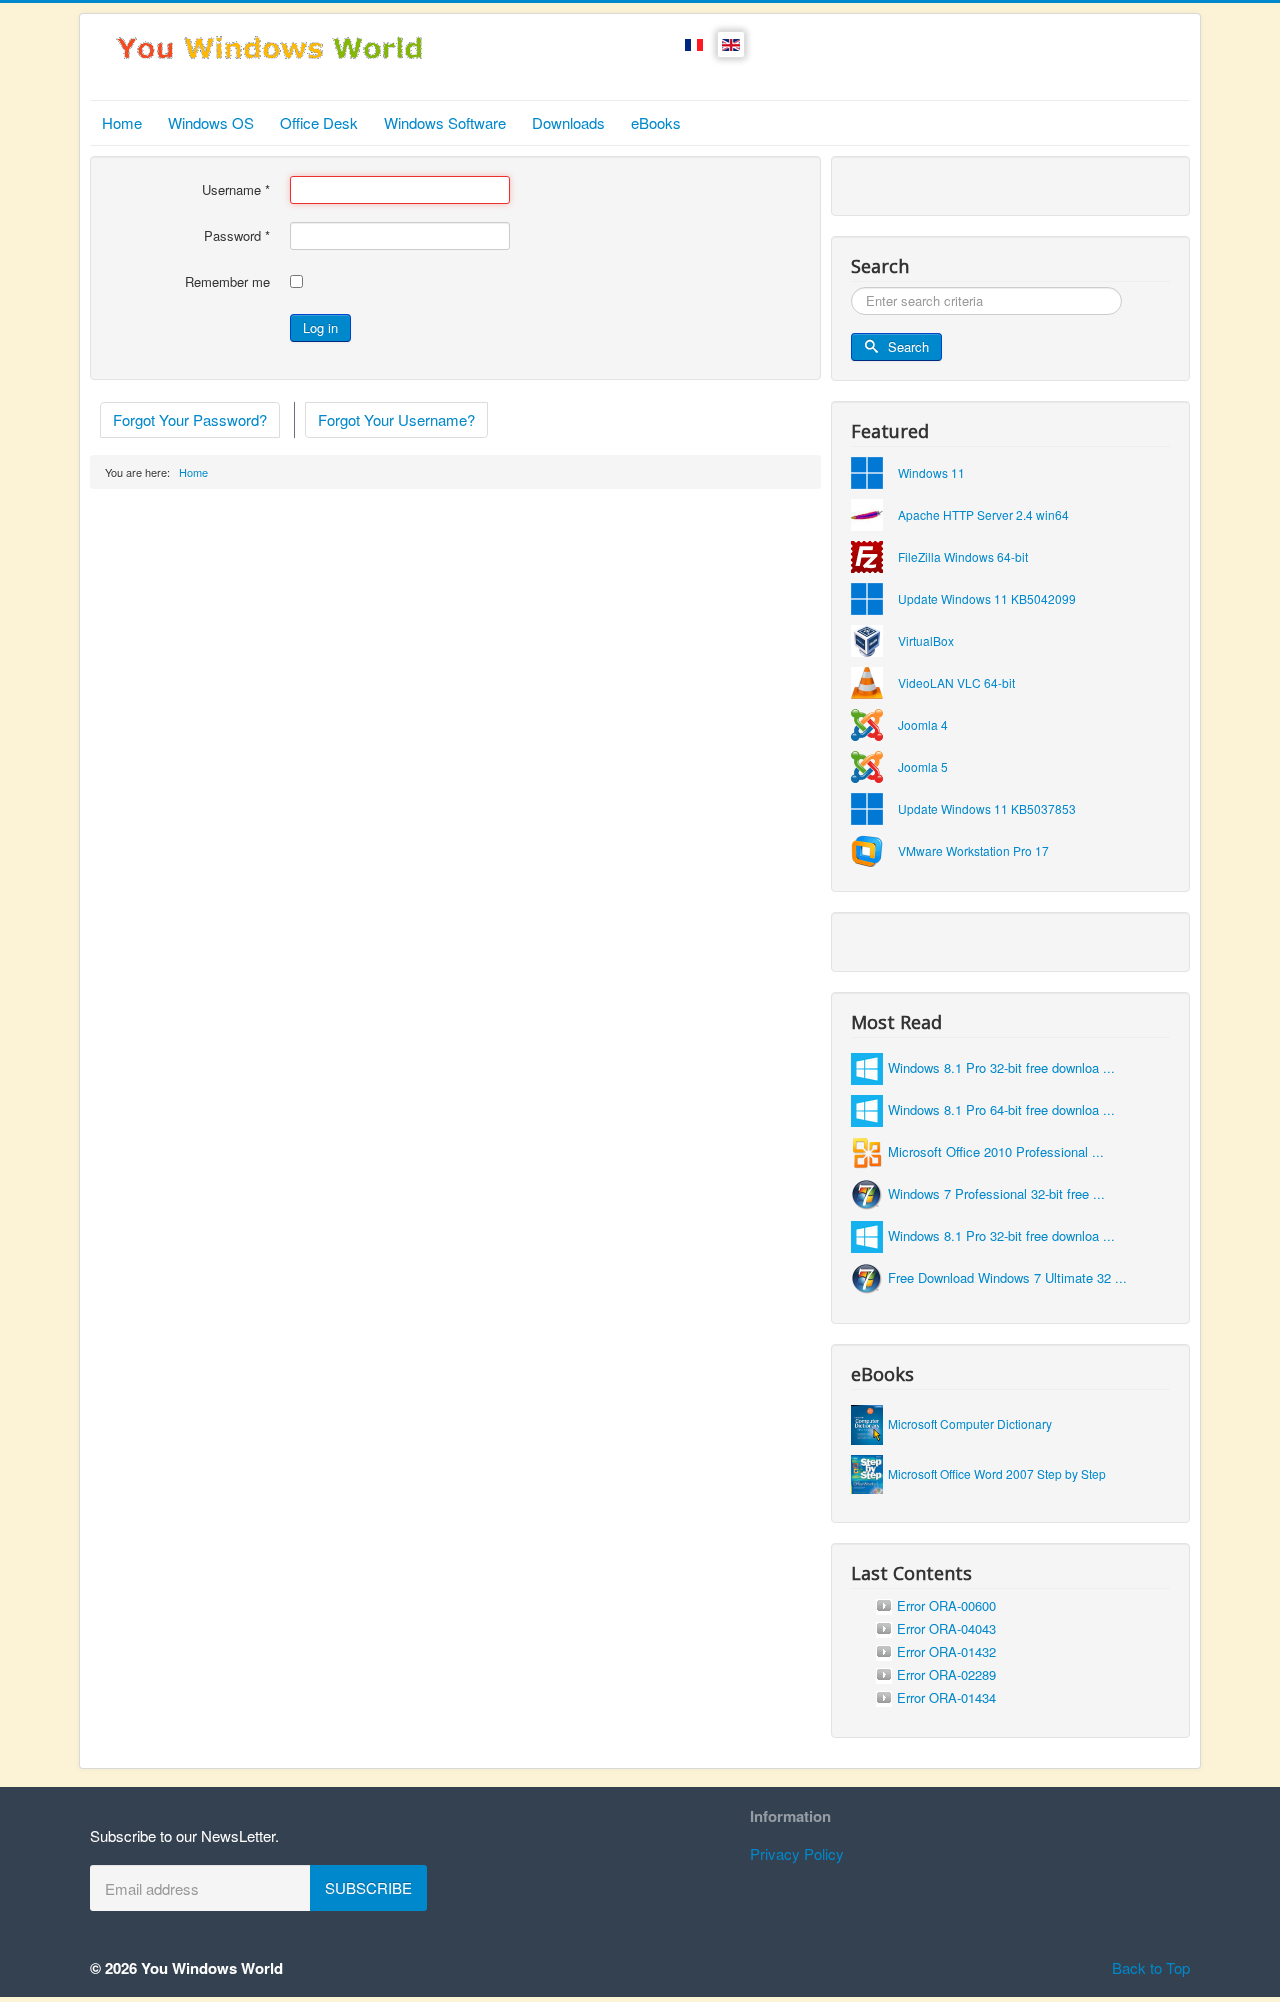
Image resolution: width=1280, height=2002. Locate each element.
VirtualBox (926, 640)
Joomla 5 (923, 766)
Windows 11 (931, 472)
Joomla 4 (923, 724)
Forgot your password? (190, 419)
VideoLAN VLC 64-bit (956, 682)
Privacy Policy (797, 1853)
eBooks (656, 122)
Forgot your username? (396, 419)
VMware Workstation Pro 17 (973, 850)
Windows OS (211, 122)
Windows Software (445, 122)
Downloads (568, 122)
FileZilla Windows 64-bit (963, 556)
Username (236, 190)
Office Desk (319, 122)
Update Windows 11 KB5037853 (987, 808)
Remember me (227, 282)
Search (908, 346)
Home (122, 122)
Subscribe (368, 1887)
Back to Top (1151, 1967)
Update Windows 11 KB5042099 (987, 598)
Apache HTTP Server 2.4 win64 (983, 514)
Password (237, 236)
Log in (320, 327)
